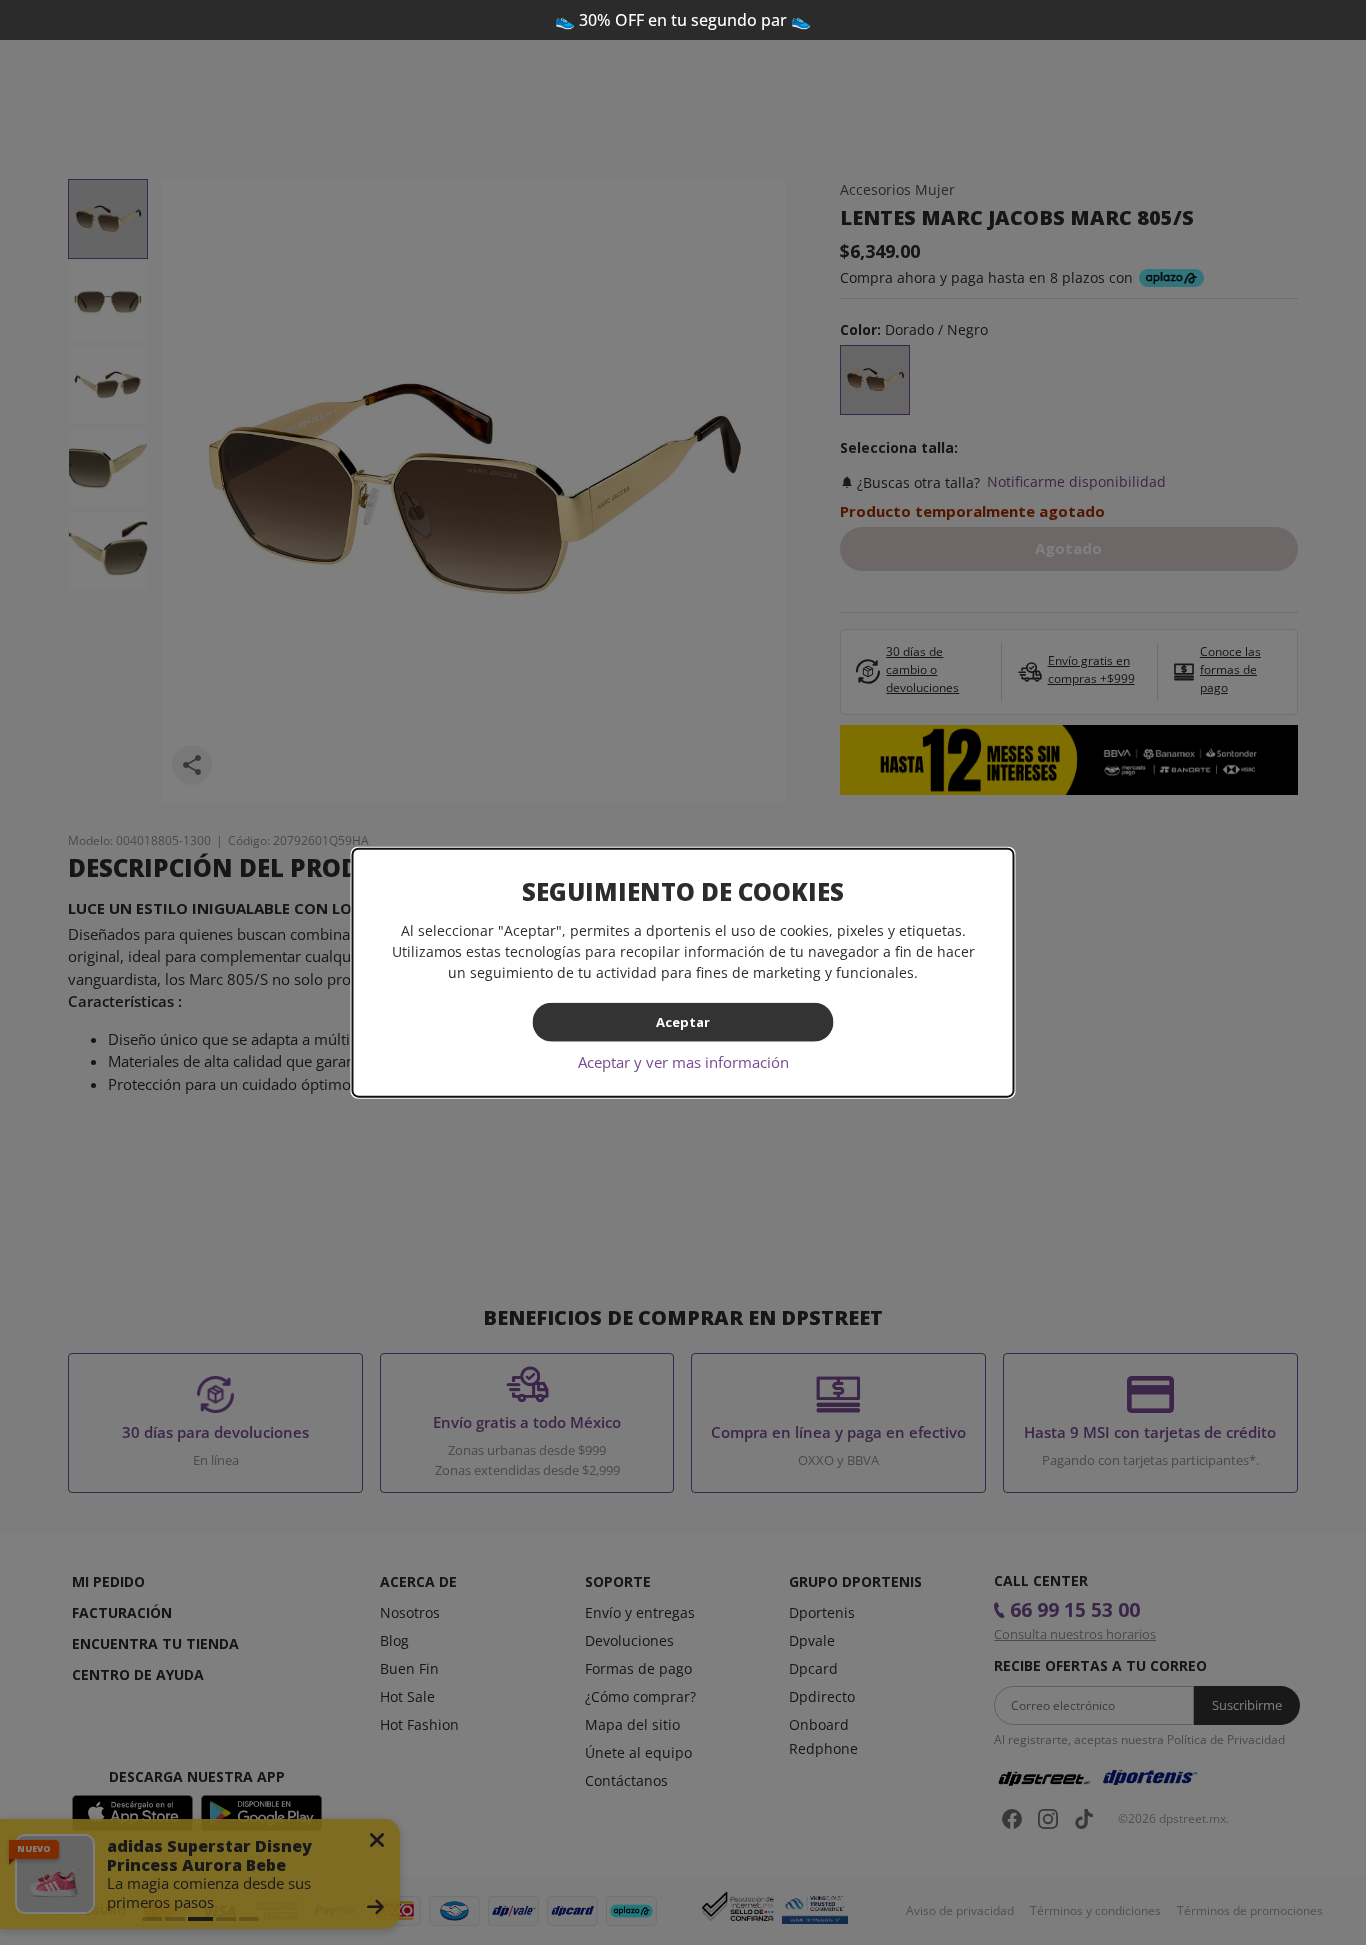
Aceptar (683, 1022)
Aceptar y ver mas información (683, 1061)
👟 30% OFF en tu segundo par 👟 (683, 20)
